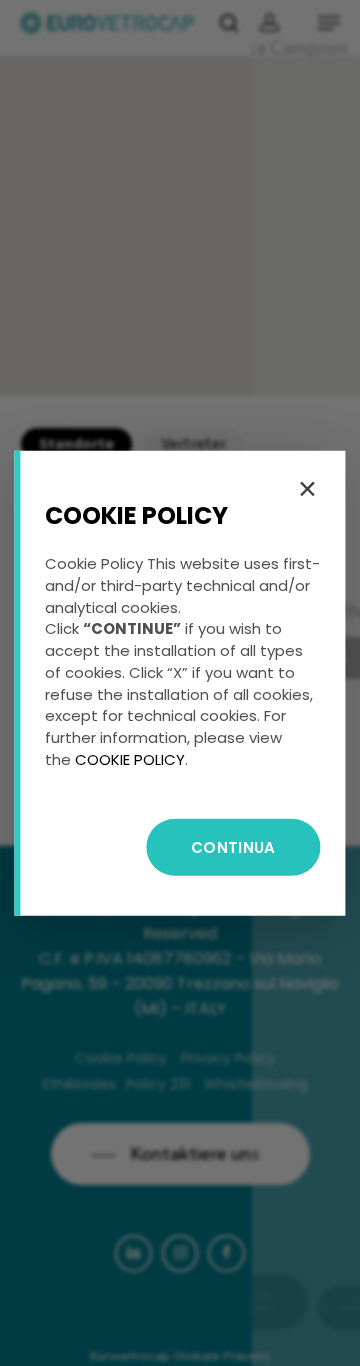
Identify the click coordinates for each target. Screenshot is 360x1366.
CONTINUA (233, 846)
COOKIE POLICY (130, 759)
